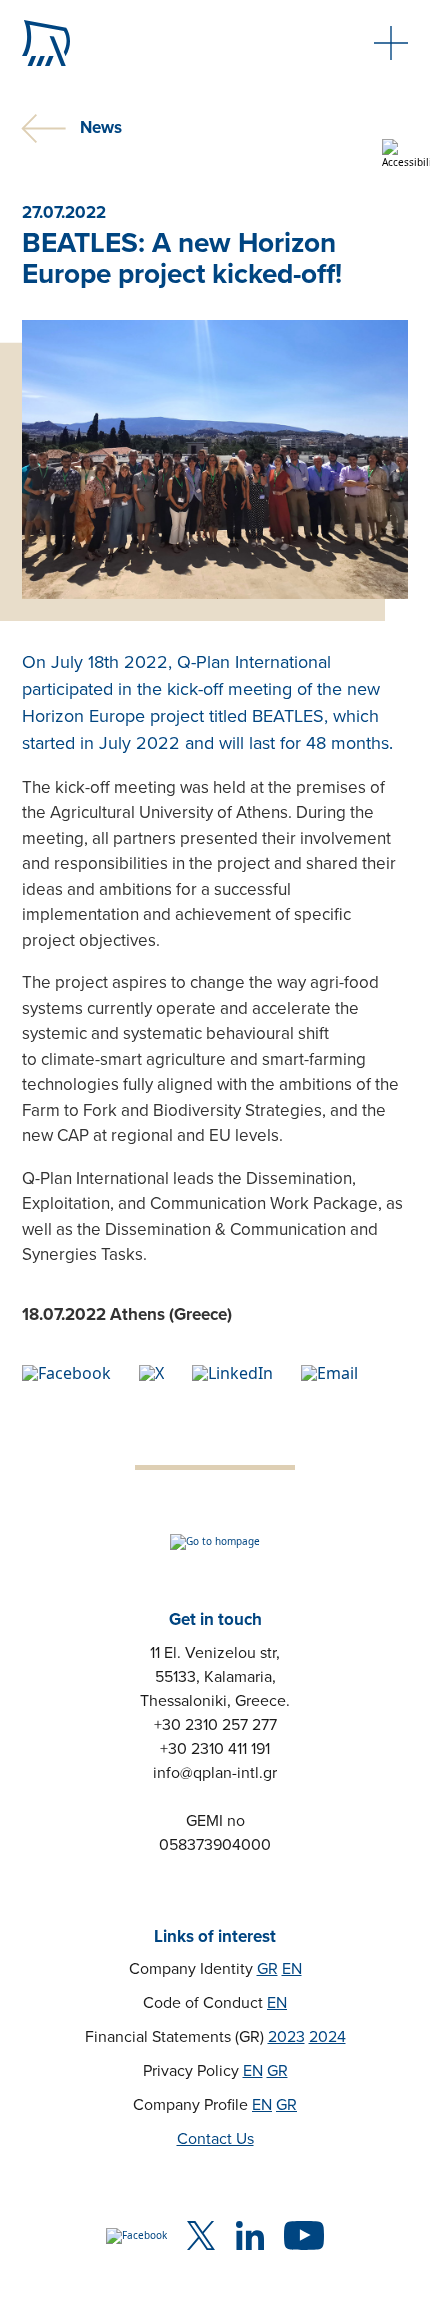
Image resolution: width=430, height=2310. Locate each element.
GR (267, 1969)
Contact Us (215, 2139)
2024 (327, 2037)
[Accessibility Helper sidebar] (406, 154)
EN (292, 1969)
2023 (286, 2037)
